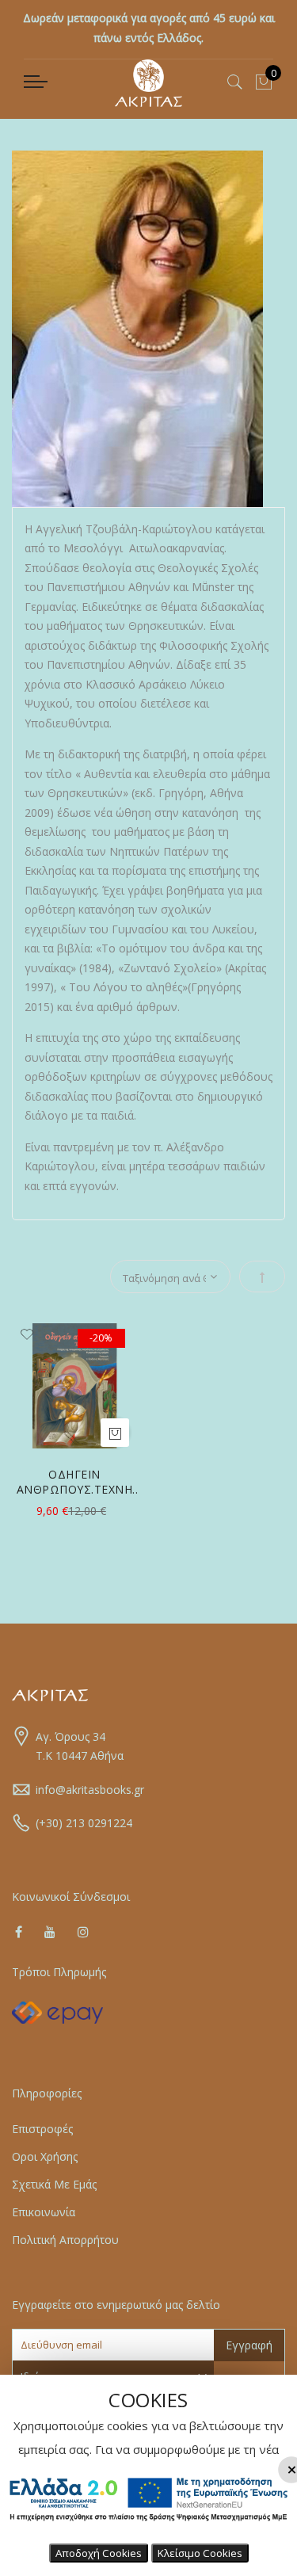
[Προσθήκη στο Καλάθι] (115, 1433)
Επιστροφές (42, 2129)
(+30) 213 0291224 (84, 1823)
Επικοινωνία (44, 2212)
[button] (27, 1335)
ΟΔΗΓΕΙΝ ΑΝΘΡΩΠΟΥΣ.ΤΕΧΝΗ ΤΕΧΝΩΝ (75, 1482)
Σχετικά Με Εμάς (54, 2184)
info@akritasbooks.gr (90, 1790)
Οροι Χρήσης (45, 2156)
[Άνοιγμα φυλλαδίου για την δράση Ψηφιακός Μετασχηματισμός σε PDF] (148, 2526)
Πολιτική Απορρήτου (65, 2240)
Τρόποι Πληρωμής (59, 1972)
